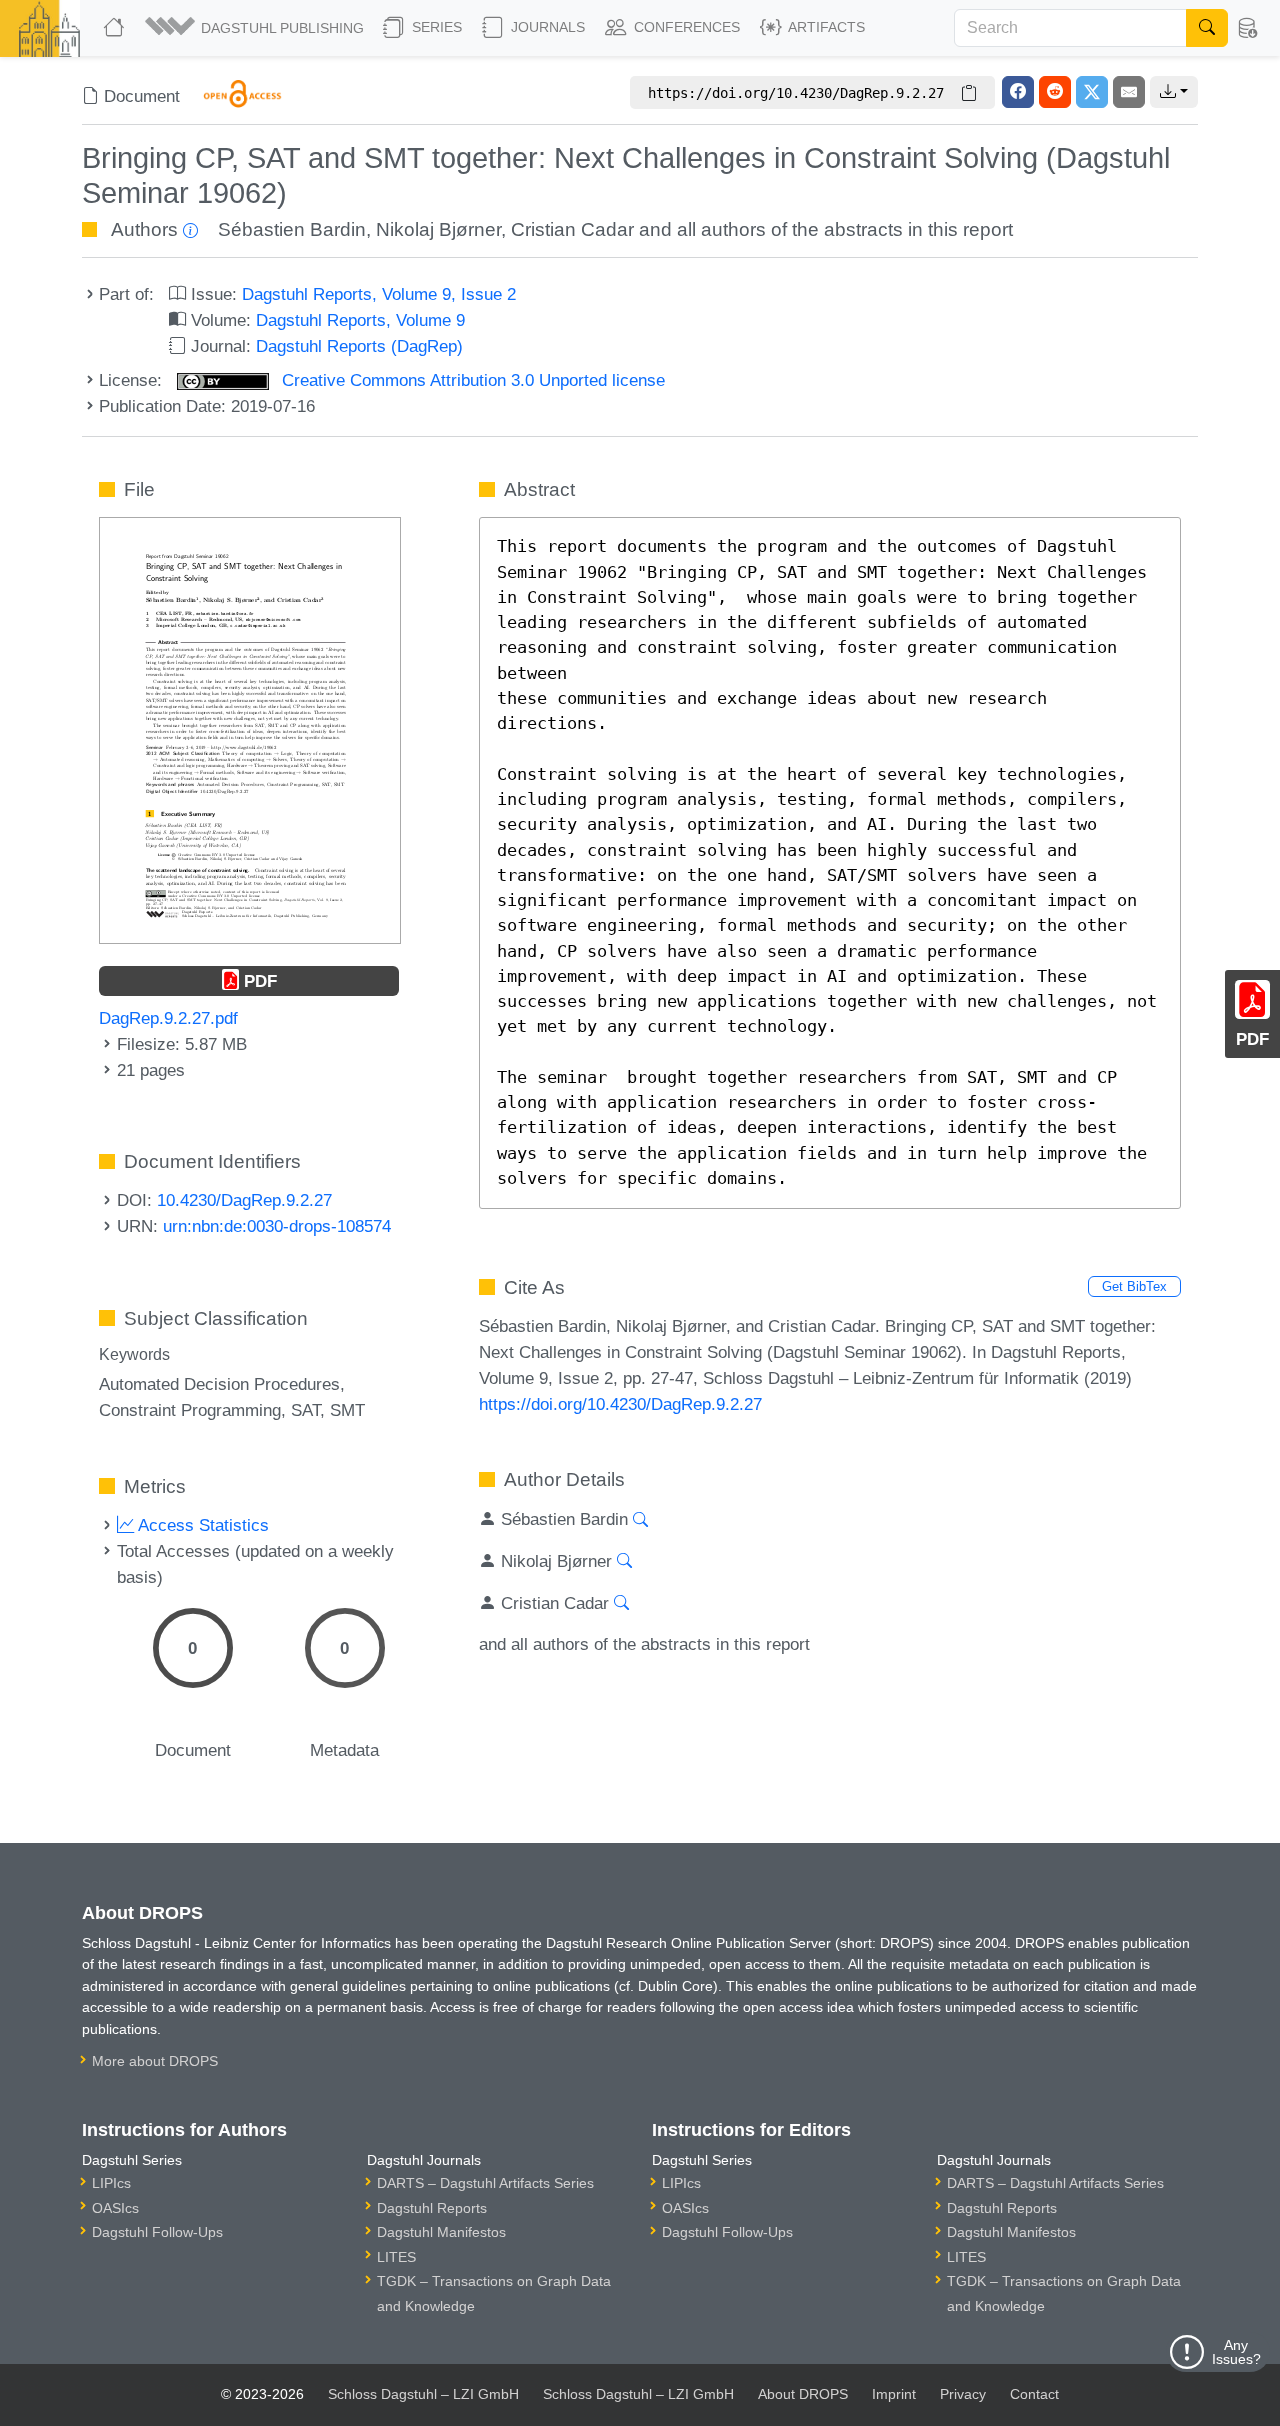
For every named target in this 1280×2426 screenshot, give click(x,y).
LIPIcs (111, 2183)
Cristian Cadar (572, 229)
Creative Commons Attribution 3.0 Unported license (471, 380)
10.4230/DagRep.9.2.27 (244, 1200)
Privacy (963, 2394)
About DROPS (803, 2394)
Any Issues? (1236, 2352)
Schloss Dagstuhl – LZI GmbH (423, 2394)
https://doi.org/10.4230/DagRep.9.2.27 (620, 1404)
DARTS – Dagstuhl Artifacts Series (485, 2183)
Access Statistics (201, 1525)
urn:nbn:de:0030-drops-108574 (277, 1226)
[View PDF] (250, 729)
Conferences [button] (685, 27)
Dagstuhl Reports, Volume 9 (360, 320)
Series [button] (435, 27)
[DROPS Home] (116, 28)
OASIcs (115, 2208)
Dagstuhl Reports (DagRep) (359, 346)
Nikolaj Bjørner (438, 229)
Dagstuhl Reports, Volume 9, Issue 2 (379, 294)
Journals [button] (546, 27)
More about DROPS (155, 2061)
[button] (256, 28)
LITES (396, 2257)
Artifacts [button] (825, 27)
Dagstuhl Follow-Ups (157, 2232)
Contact (1034, 2394)
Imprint (894, 2394)
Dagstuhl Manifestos (441, 2232)
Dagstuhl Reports (432, 2208)
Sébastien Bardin (292, 229)
